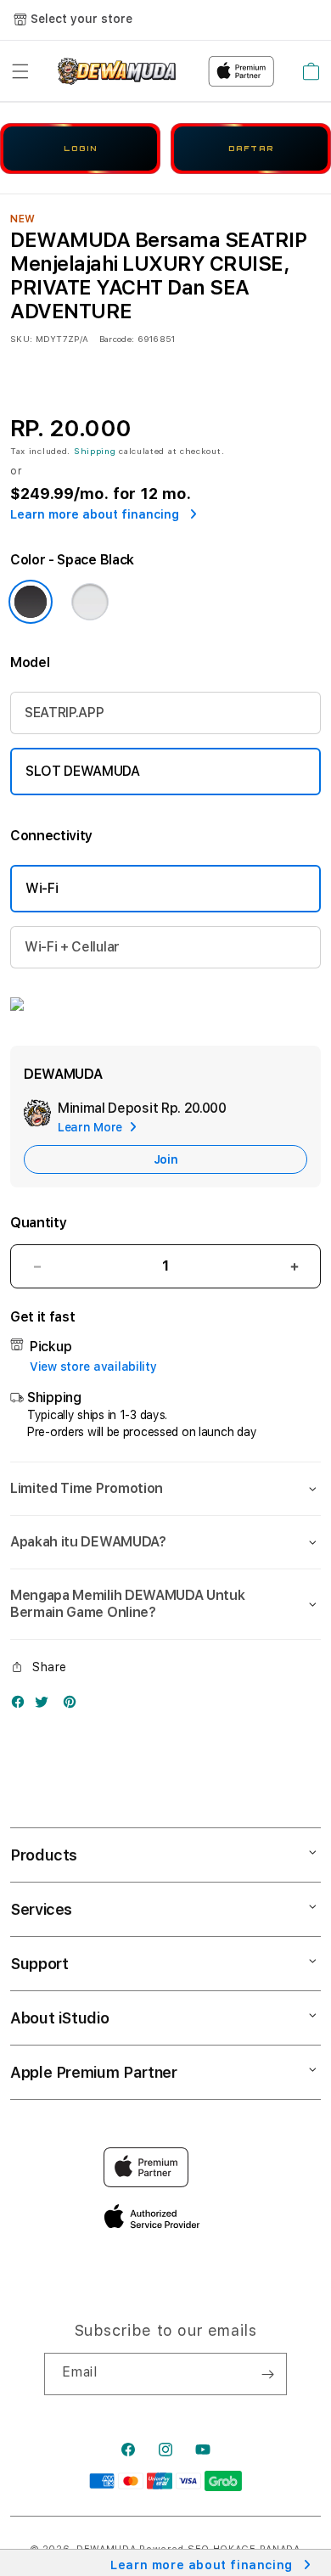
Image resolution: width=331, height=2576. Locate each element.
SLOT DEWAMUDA (83, 771)
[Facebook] (22, 1706)
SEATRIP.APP (64, 713)
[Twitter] (46, 1706)
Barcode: (117, 339)
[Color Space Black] (31, 602)
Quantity (38, 1223)
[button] (20, 71)
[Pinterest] (74, 1706)
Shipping (95, 451)
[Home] (117, 71)
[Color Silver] (90, 602)
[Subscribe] (267, 2374)
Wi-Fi (42, 888)
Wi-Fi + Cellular (72, 947)
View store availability (93, 1367)
